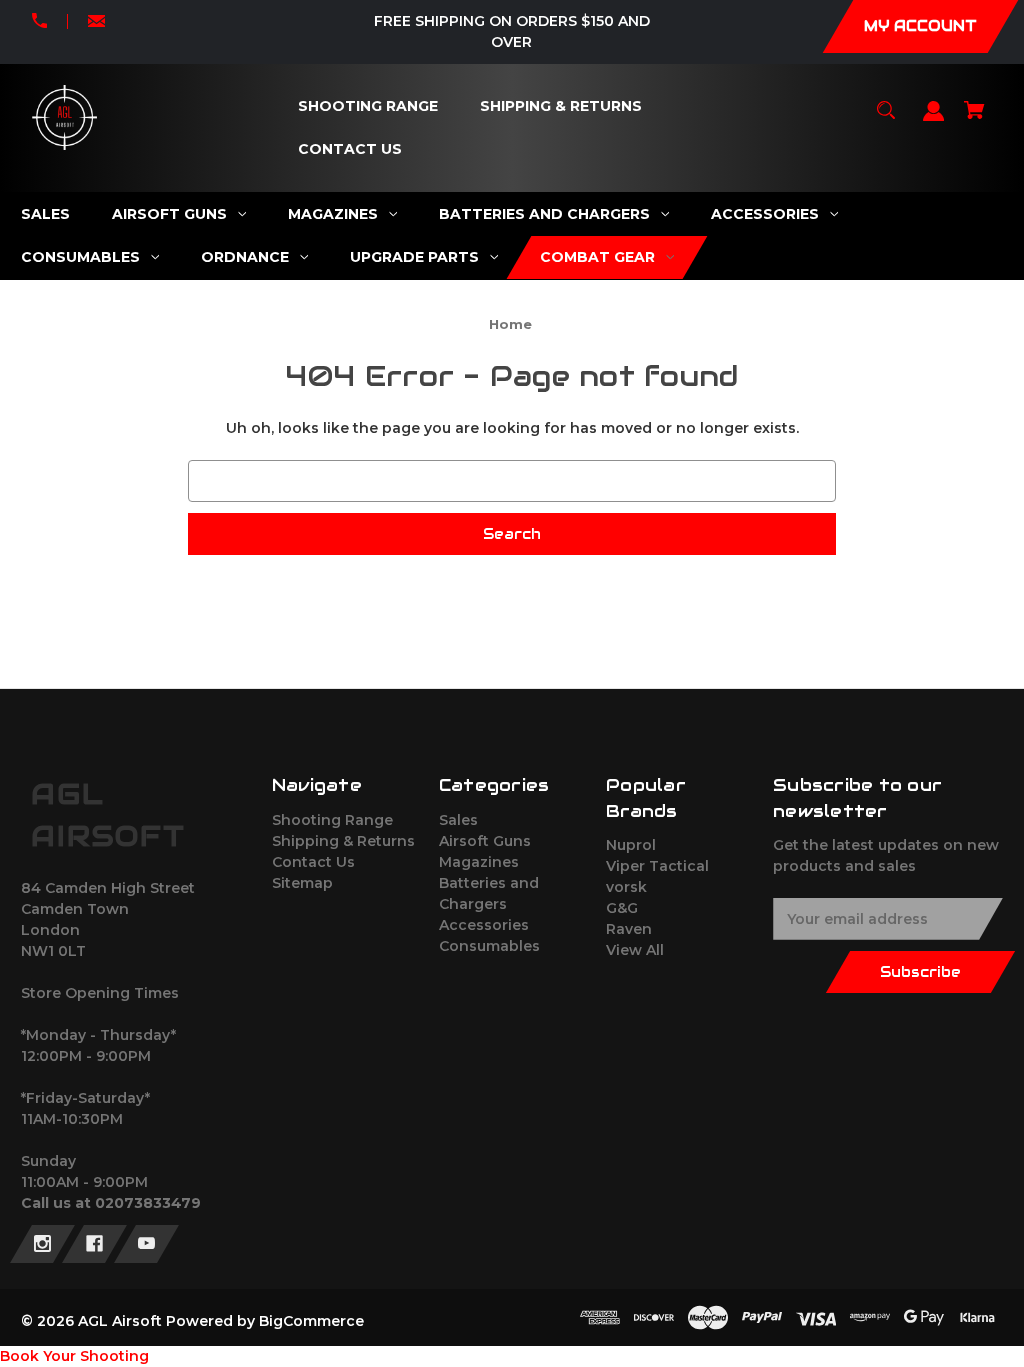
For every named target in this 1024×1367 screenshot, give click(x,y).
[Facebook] (94, 1244)
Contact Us (313, 862)
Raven (629, 929)
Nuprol (631, 845)
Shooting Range (332, 820)
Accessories (484, 925)
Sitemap (302, 883)
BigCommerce (311, 1321)
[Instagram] (42, 1244)
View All (635, 950)
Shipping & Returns (343, 841)
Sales (458, 820)
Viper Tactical (657, 866)
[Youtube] (146, 1244)
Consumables (489, 946)
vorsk (626, 887)
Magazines (479, 862)
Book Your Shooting (74, 1356)
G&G (622, 908)
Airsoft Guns (485, 841)
